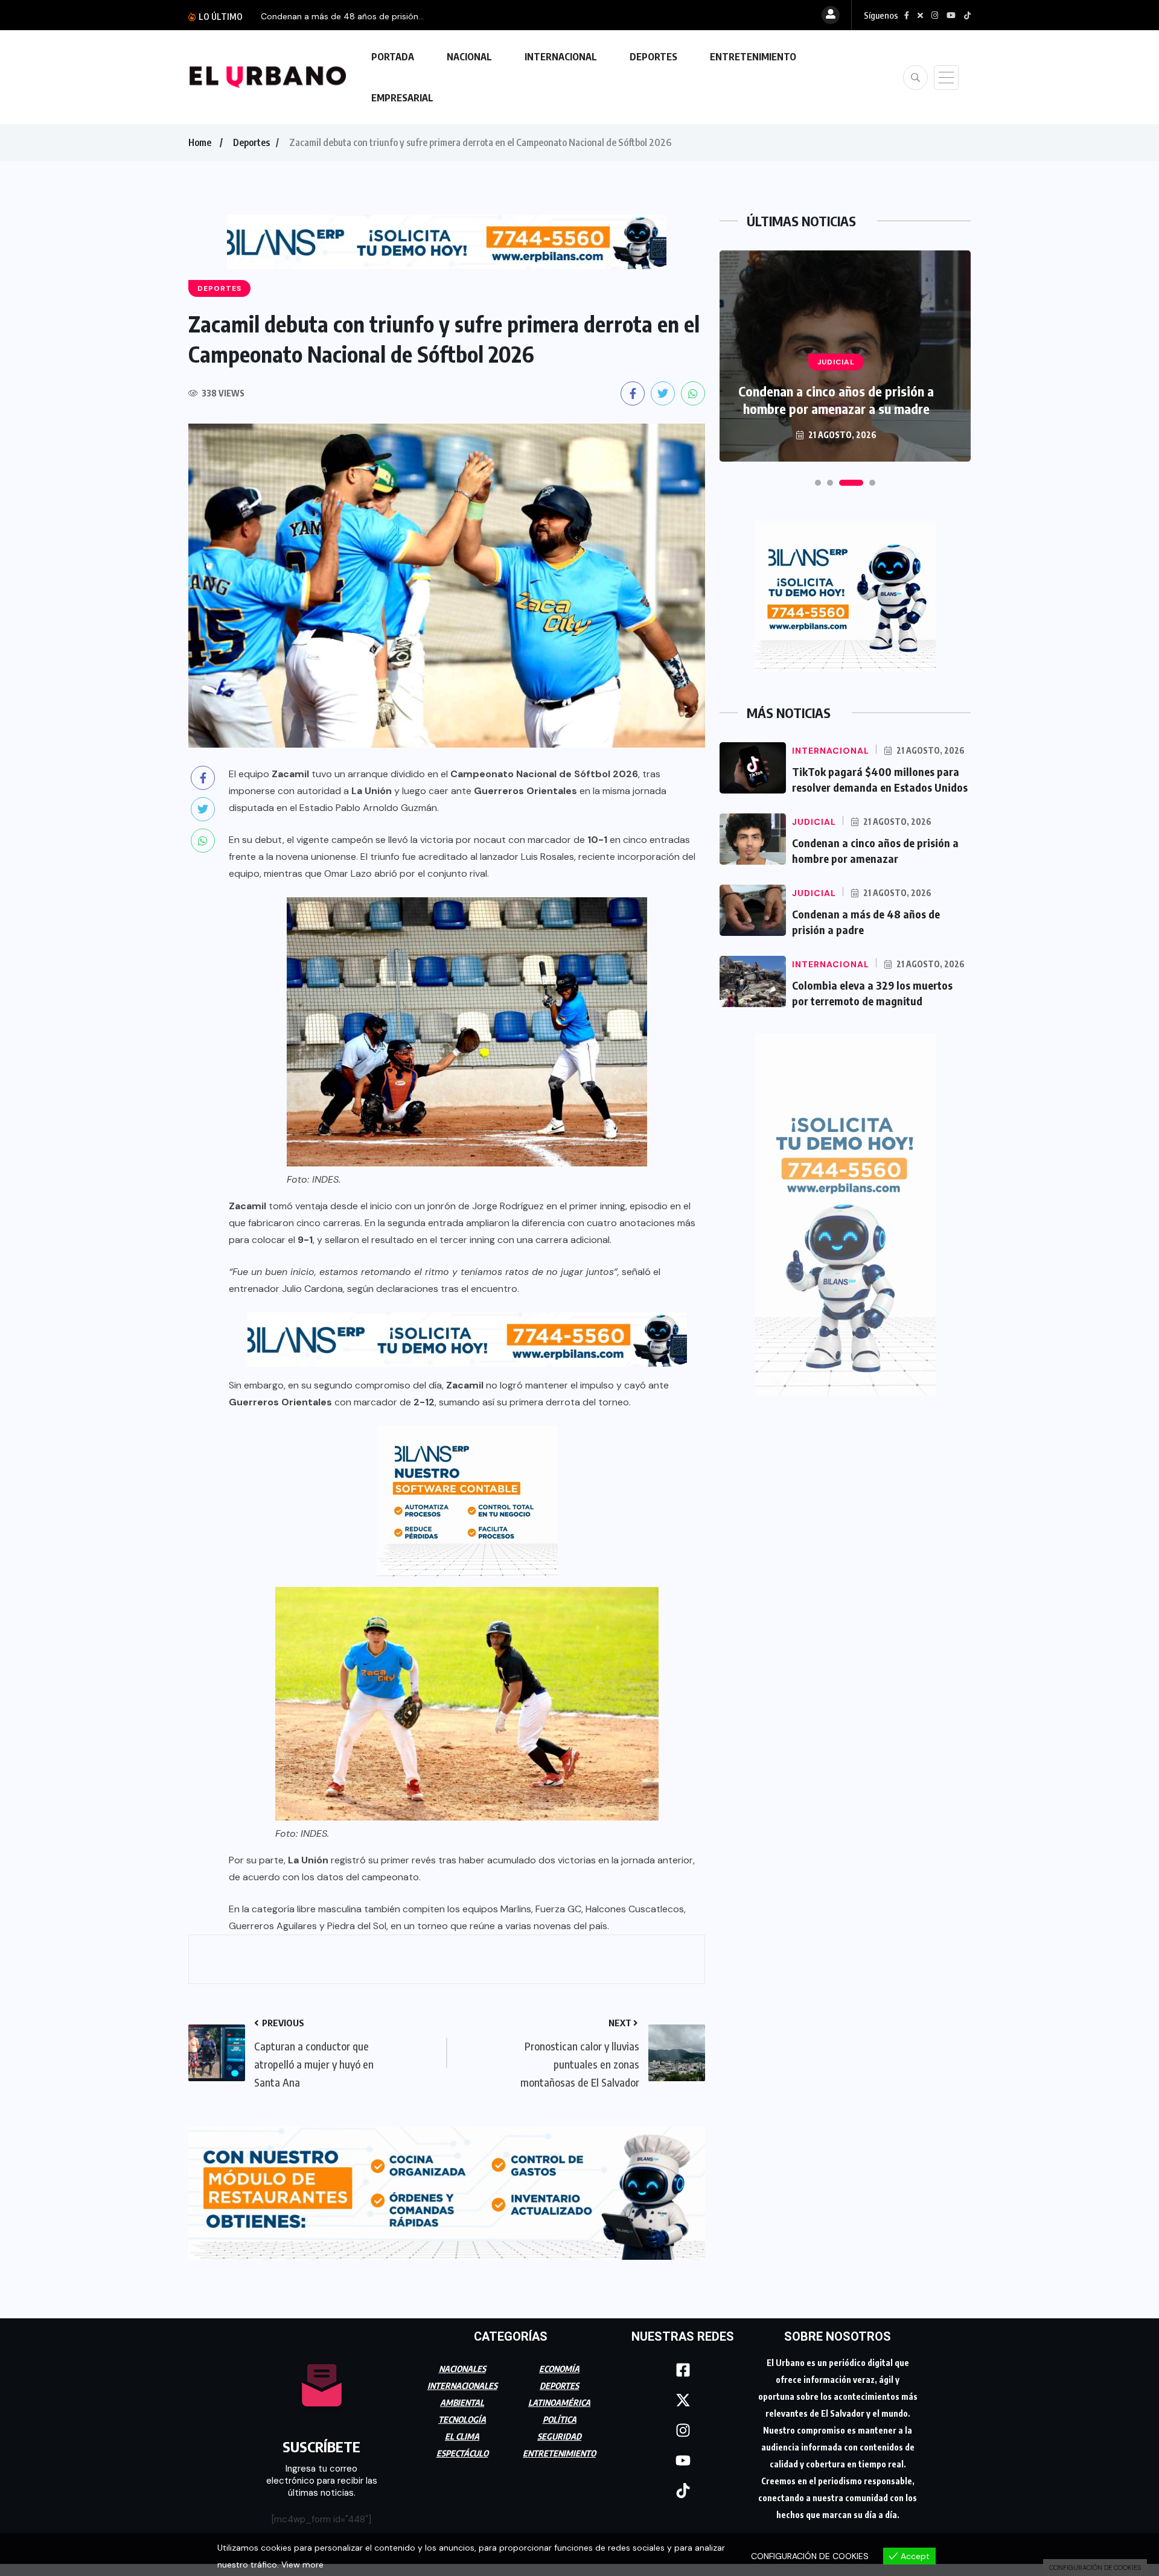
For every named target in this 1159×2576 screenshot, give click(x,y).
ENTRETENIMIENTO (753, 57)
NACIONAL (469, 57)
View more (302, 2565)
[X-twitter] (683, 2400)
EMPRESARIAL (402, 98)
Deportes (251, 142)
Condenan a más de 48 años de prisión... (342, 16)
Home (200, 142)
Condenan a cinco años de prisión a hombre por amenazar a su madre (836, 400)
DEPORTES (653, 57)
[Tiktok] (683, 2490)
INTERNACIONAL (561, 57)
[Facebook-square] (683, 2370)
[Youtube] (683, 2460)
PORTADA (393, 57)
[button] (818, 483)
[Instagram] (683, 2430)
